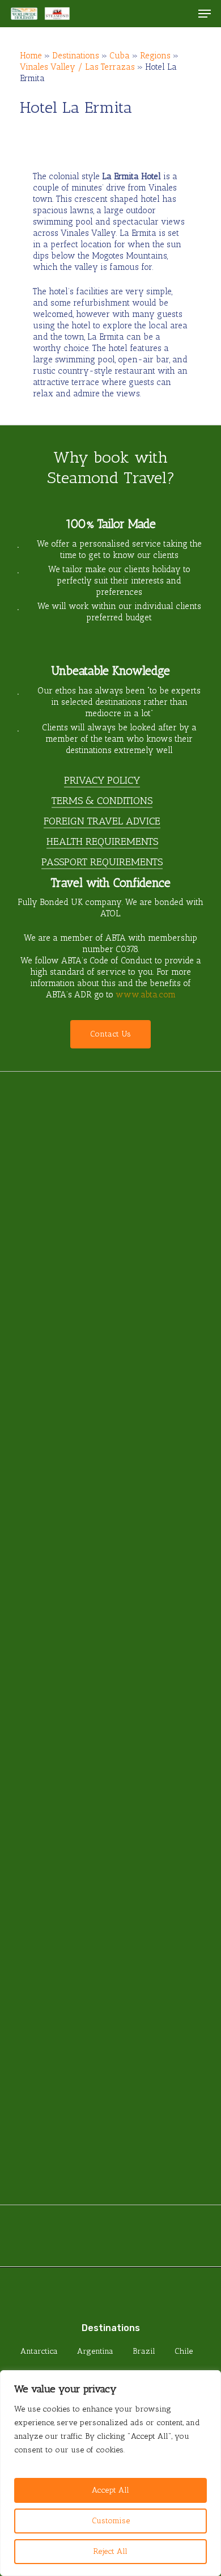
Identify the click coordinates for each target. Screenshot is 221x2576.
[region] (110, 2473)
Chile (184, 2351)
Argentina (95, 2351)
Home (31, 56)
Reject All (110, 2551)
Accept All (110, 2490)
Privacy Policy (102, 780)
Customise (111, 2521)
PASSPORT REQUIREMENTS (102, 862)
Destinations (76, 56)
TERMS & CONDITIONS (102, 801)
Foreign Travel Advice (102, 821)
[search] (182, 14)
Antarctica (39, 2351)
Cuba (120, 56)
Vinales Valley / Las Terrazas (77, 67)
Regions (155, 56)
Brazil (144, 2351)
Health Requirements (102, 841)
